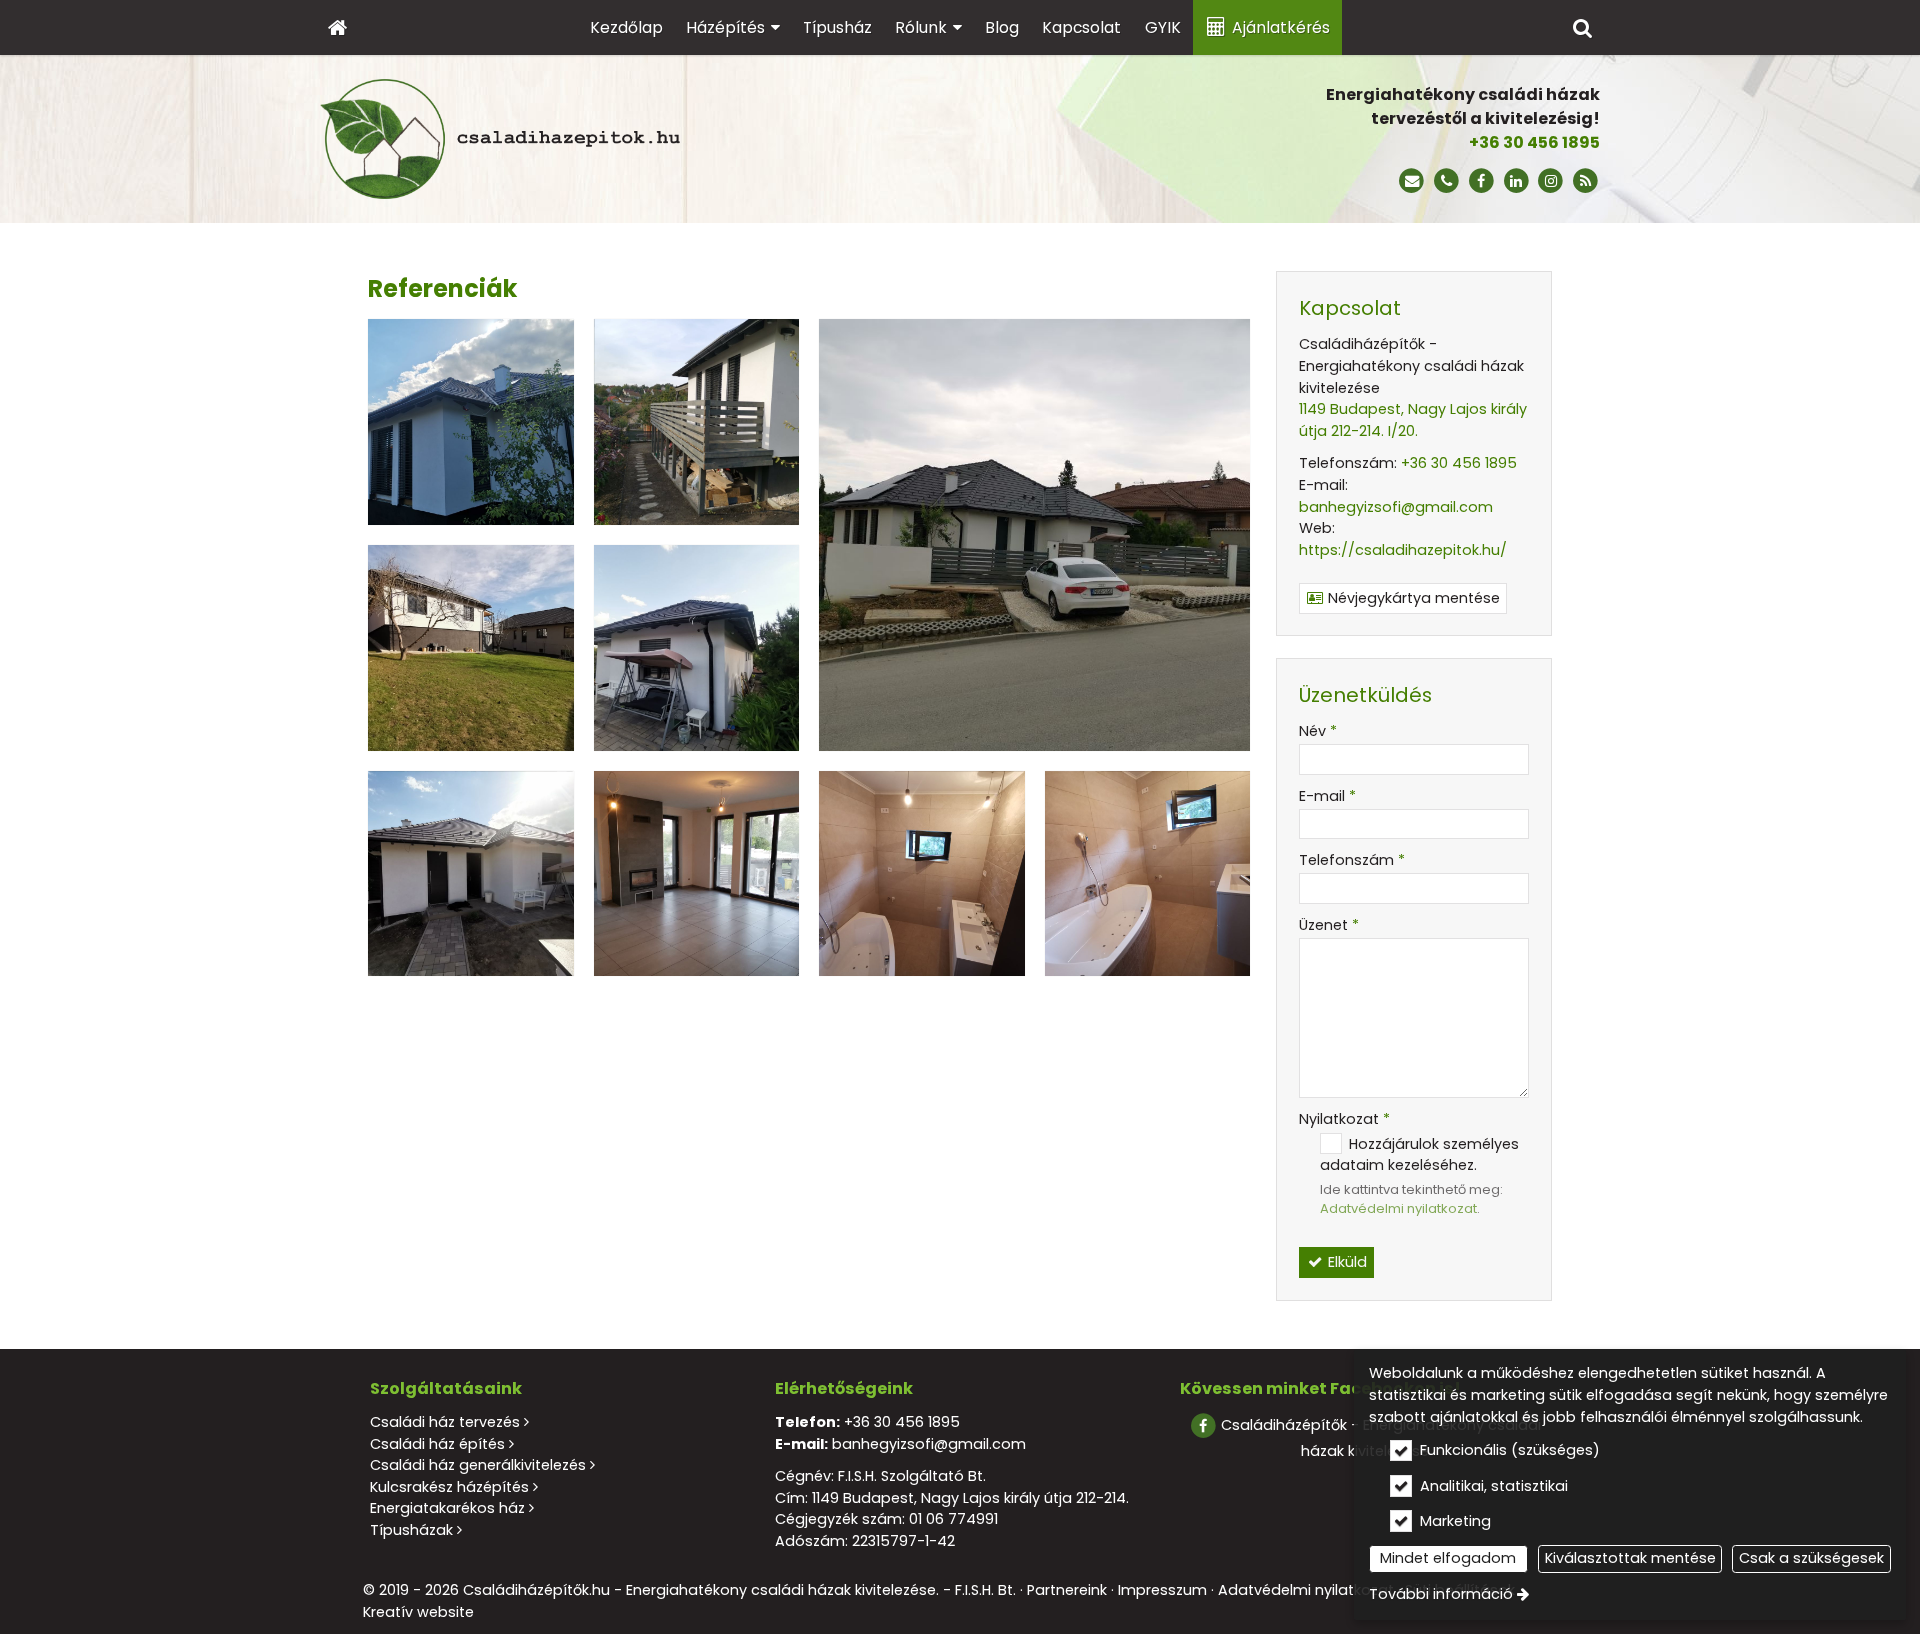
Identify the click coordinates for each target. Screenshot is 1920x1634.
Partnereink (1067, 1590)
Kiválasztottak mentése (1630, 1558)
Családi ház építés (437, 1444)
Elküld (1345, 1262)
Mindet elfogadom (1448, 1558)
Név (1318, 731)
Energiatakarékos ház (447, 1508)
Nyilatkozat (1344, 1119)
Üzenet (1329, 925)
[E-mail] (1411, 181)
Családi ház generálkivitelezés (478, 1465)
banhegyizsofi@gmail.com (1396, 507)
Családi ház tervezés (445, 1422)
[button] (1582, 27)
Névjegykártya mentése (1412, 598)
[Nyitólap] (337, 27)
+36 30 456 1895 (1534, 142)
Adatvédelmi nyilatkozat (1398, 1208)
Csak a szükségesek (1811, 1558)
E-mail (1327, 796)
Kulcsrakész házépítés (449, 1487)
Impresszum (1162, 1590)
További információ (1441, 1594)
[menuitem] (337, 27)
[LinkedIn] (1516, 181)
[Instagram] (1550, 181)
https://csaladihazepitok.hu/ (1403, 550)
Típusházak (411, 1530)
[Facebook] (1481, 181)
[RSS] (1585, 181)
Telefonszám (1352, 860)
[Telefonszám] (1446, 181)
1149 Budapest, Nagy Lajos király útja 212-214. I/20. (1413, 420)
